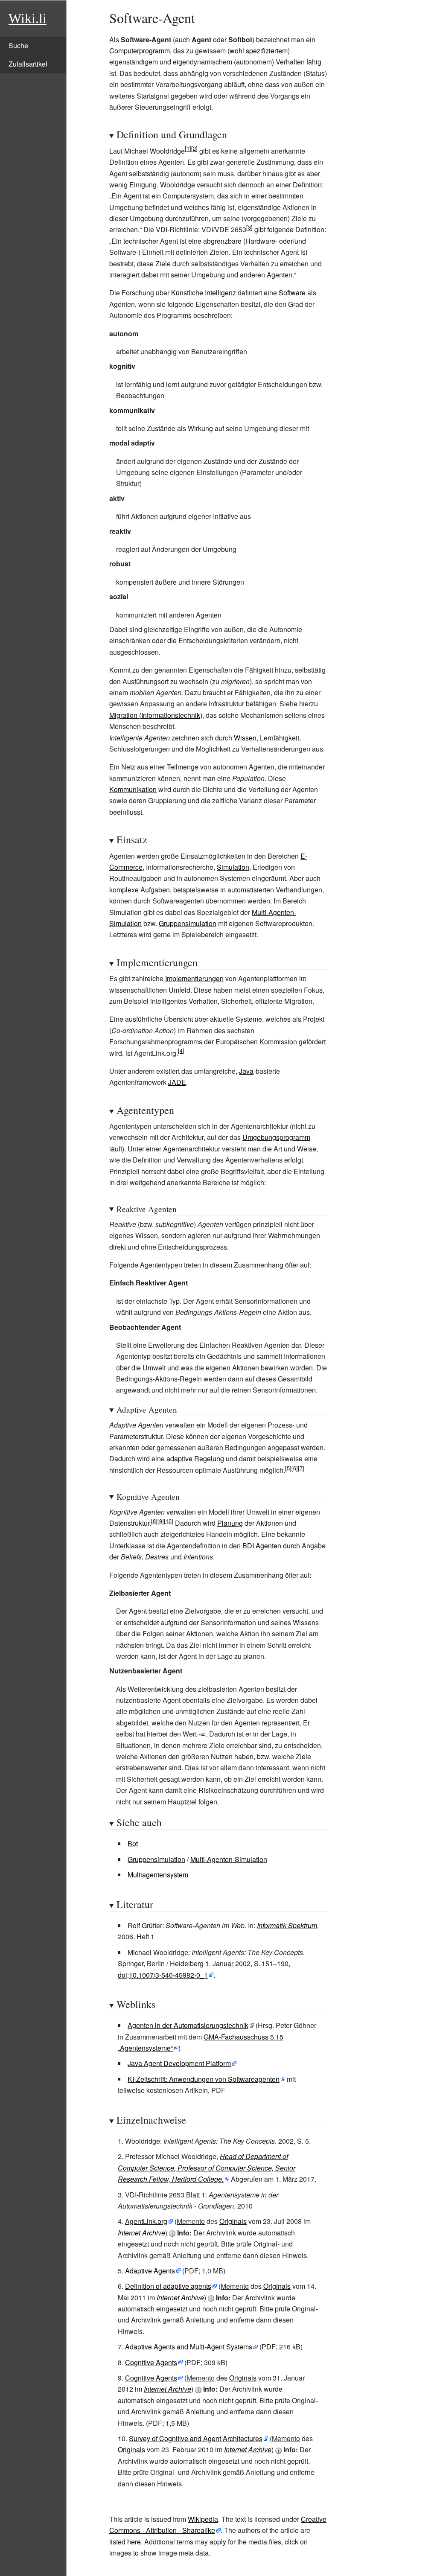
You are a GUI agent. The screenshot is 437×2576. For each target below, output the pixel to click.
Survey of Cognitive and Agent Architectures (196, 2438)
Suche (18, 45)
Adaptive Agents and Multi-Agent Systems (189, 2347)
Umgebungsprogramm (276, 1137)
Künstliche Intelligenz (204, 293)
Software (292, 293)
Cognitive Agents (151, 2362)
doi (122, 1975)
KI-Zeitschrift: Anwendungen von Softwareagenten (204, 2079)
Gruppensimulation (188, 923)
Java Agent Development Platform (179, 2063)
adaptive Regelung (195, 1458)
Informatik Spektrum (287, 1925)
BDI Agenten (262, 1546)
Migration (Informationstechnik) (156, 715)
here (134, 2542)
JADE (177, 1082)
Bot (133, 1843)
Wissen (245, 738)
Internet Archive (141, 2233)
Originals (233, 2221)
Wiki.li (28, 18)
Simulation (233, 867)
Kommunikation (133, 789)
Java (246, 1071)
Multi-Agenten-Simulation (229, 1859)
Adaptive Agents (150, 2271)
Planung (230, 1523)
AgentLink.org (146, 2221)
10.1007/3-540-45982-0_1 (168, 1975)
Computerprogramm (140, 51)
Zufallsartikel (28, 64)
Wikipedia (203, 2519)
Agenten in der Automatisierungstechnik (188, 2025)
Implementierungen (194, 978)
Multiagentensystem (158, 1875)
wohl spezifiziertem (259, 51)
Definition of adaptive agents (168, 2286)
